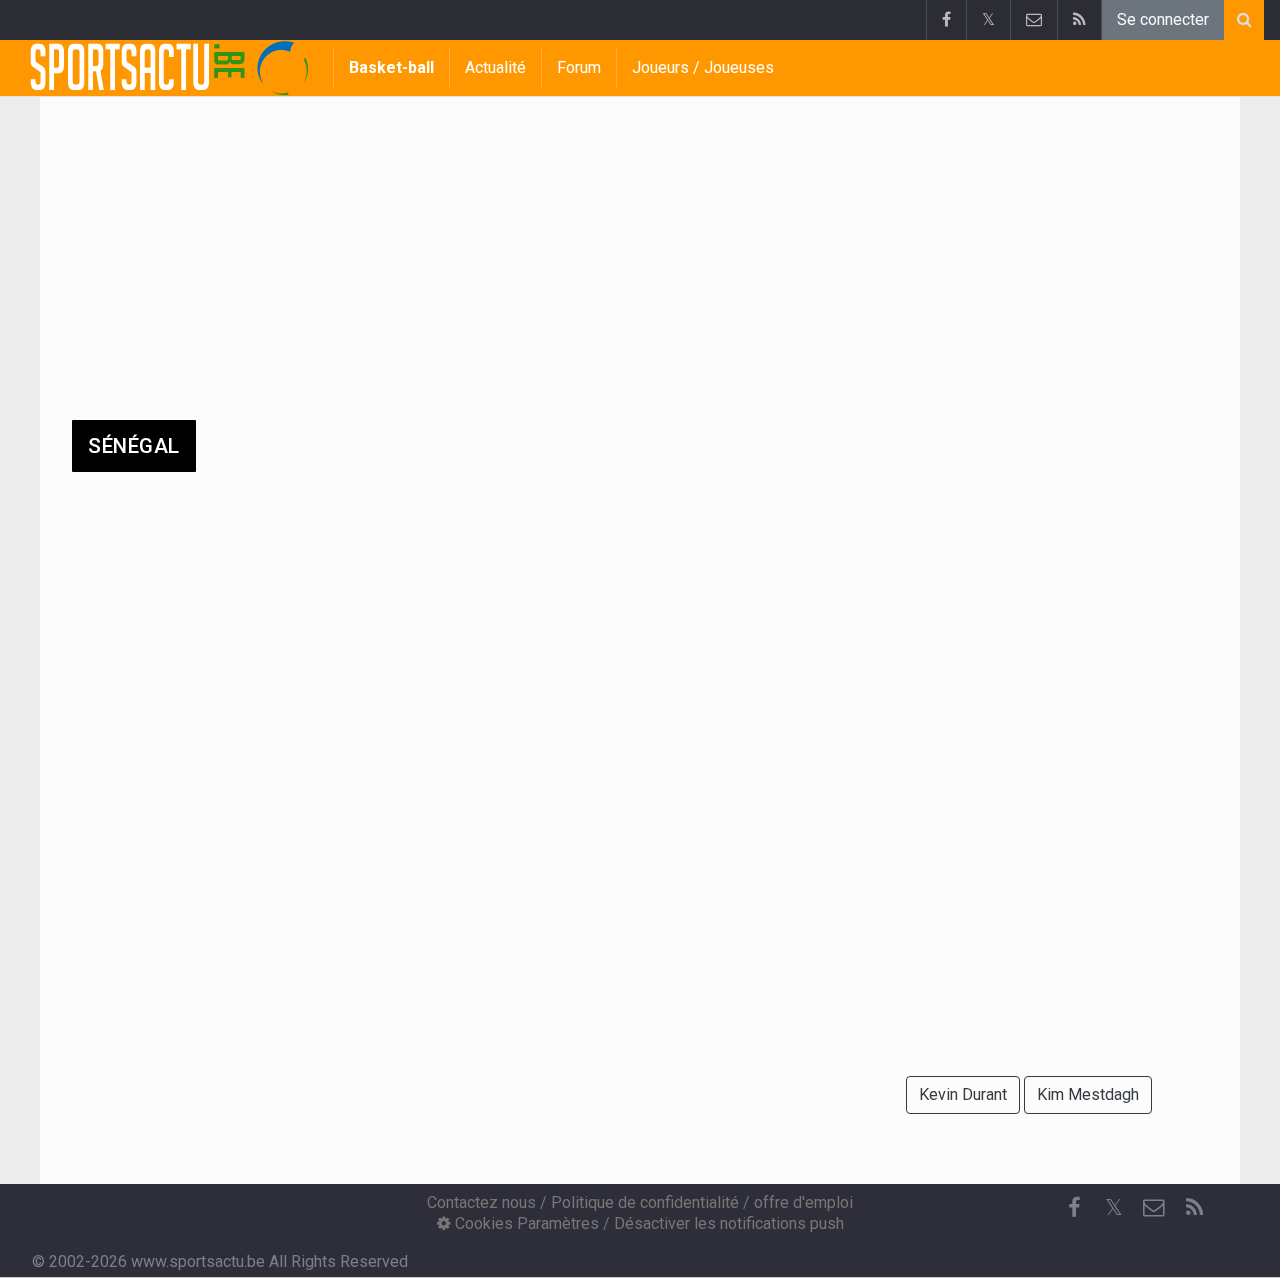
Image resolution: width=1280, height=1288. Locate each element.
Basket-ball (391, 67)
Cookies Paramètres (525, 1223)
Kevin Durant (963, 1094)
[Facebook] (946, 20)
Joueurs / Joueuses (703, 67)
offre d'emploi (803, 1202)
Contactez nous (481, 1202)
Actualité (495, 67)
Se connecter (1163, 19)
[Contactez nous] (1033, 20)
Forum (579, 67)
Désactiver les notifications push (729, 1223)
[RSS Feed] (1079, 20)
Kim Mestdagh (1088, 1094)
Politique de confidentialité (645, 1202)
